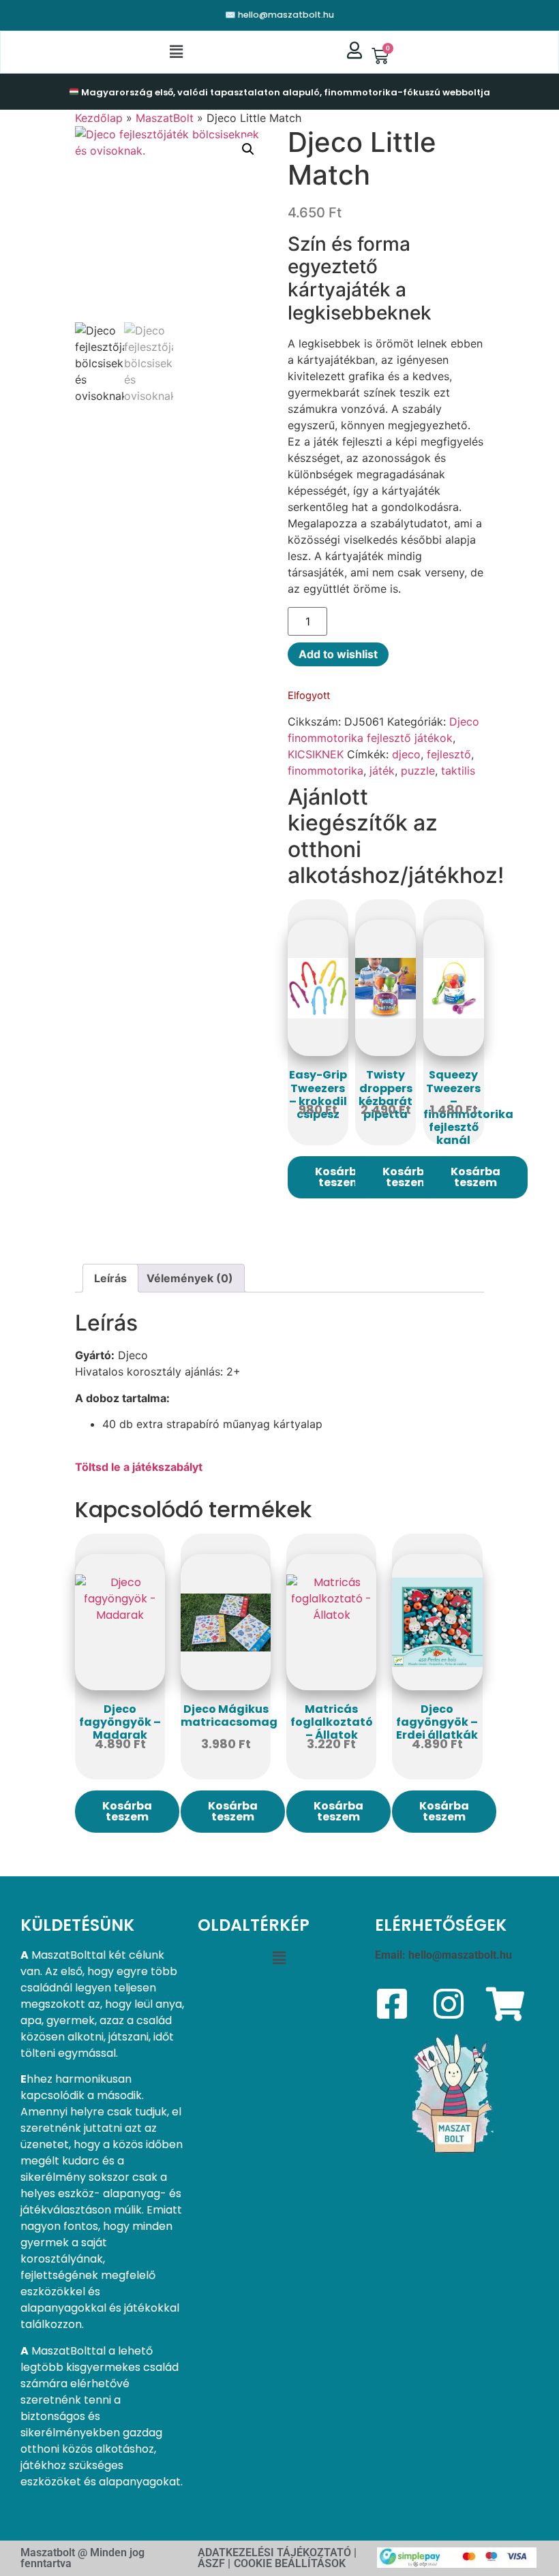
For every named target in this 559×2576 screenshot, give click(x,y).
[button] (177, 52)
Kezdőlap (99, 118)
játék (382, 771)
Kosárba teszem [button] (340, 1177)
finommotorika (326, 771)
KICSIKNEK (316, 754)
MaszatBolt (165, 118)
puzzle (418, 771)
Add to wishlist (338, 654)
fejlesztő (449, 754)
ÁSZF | (214, 2563)
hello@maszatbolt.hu (460, 1955)
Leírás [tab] (110, 1278)
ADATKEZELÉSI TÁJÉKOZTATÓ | (277, 2552)
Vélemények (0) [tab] (190, 1278)
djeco (406, 754)
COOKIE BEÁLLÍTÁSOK (290, 2563)
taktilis (458, 771)
